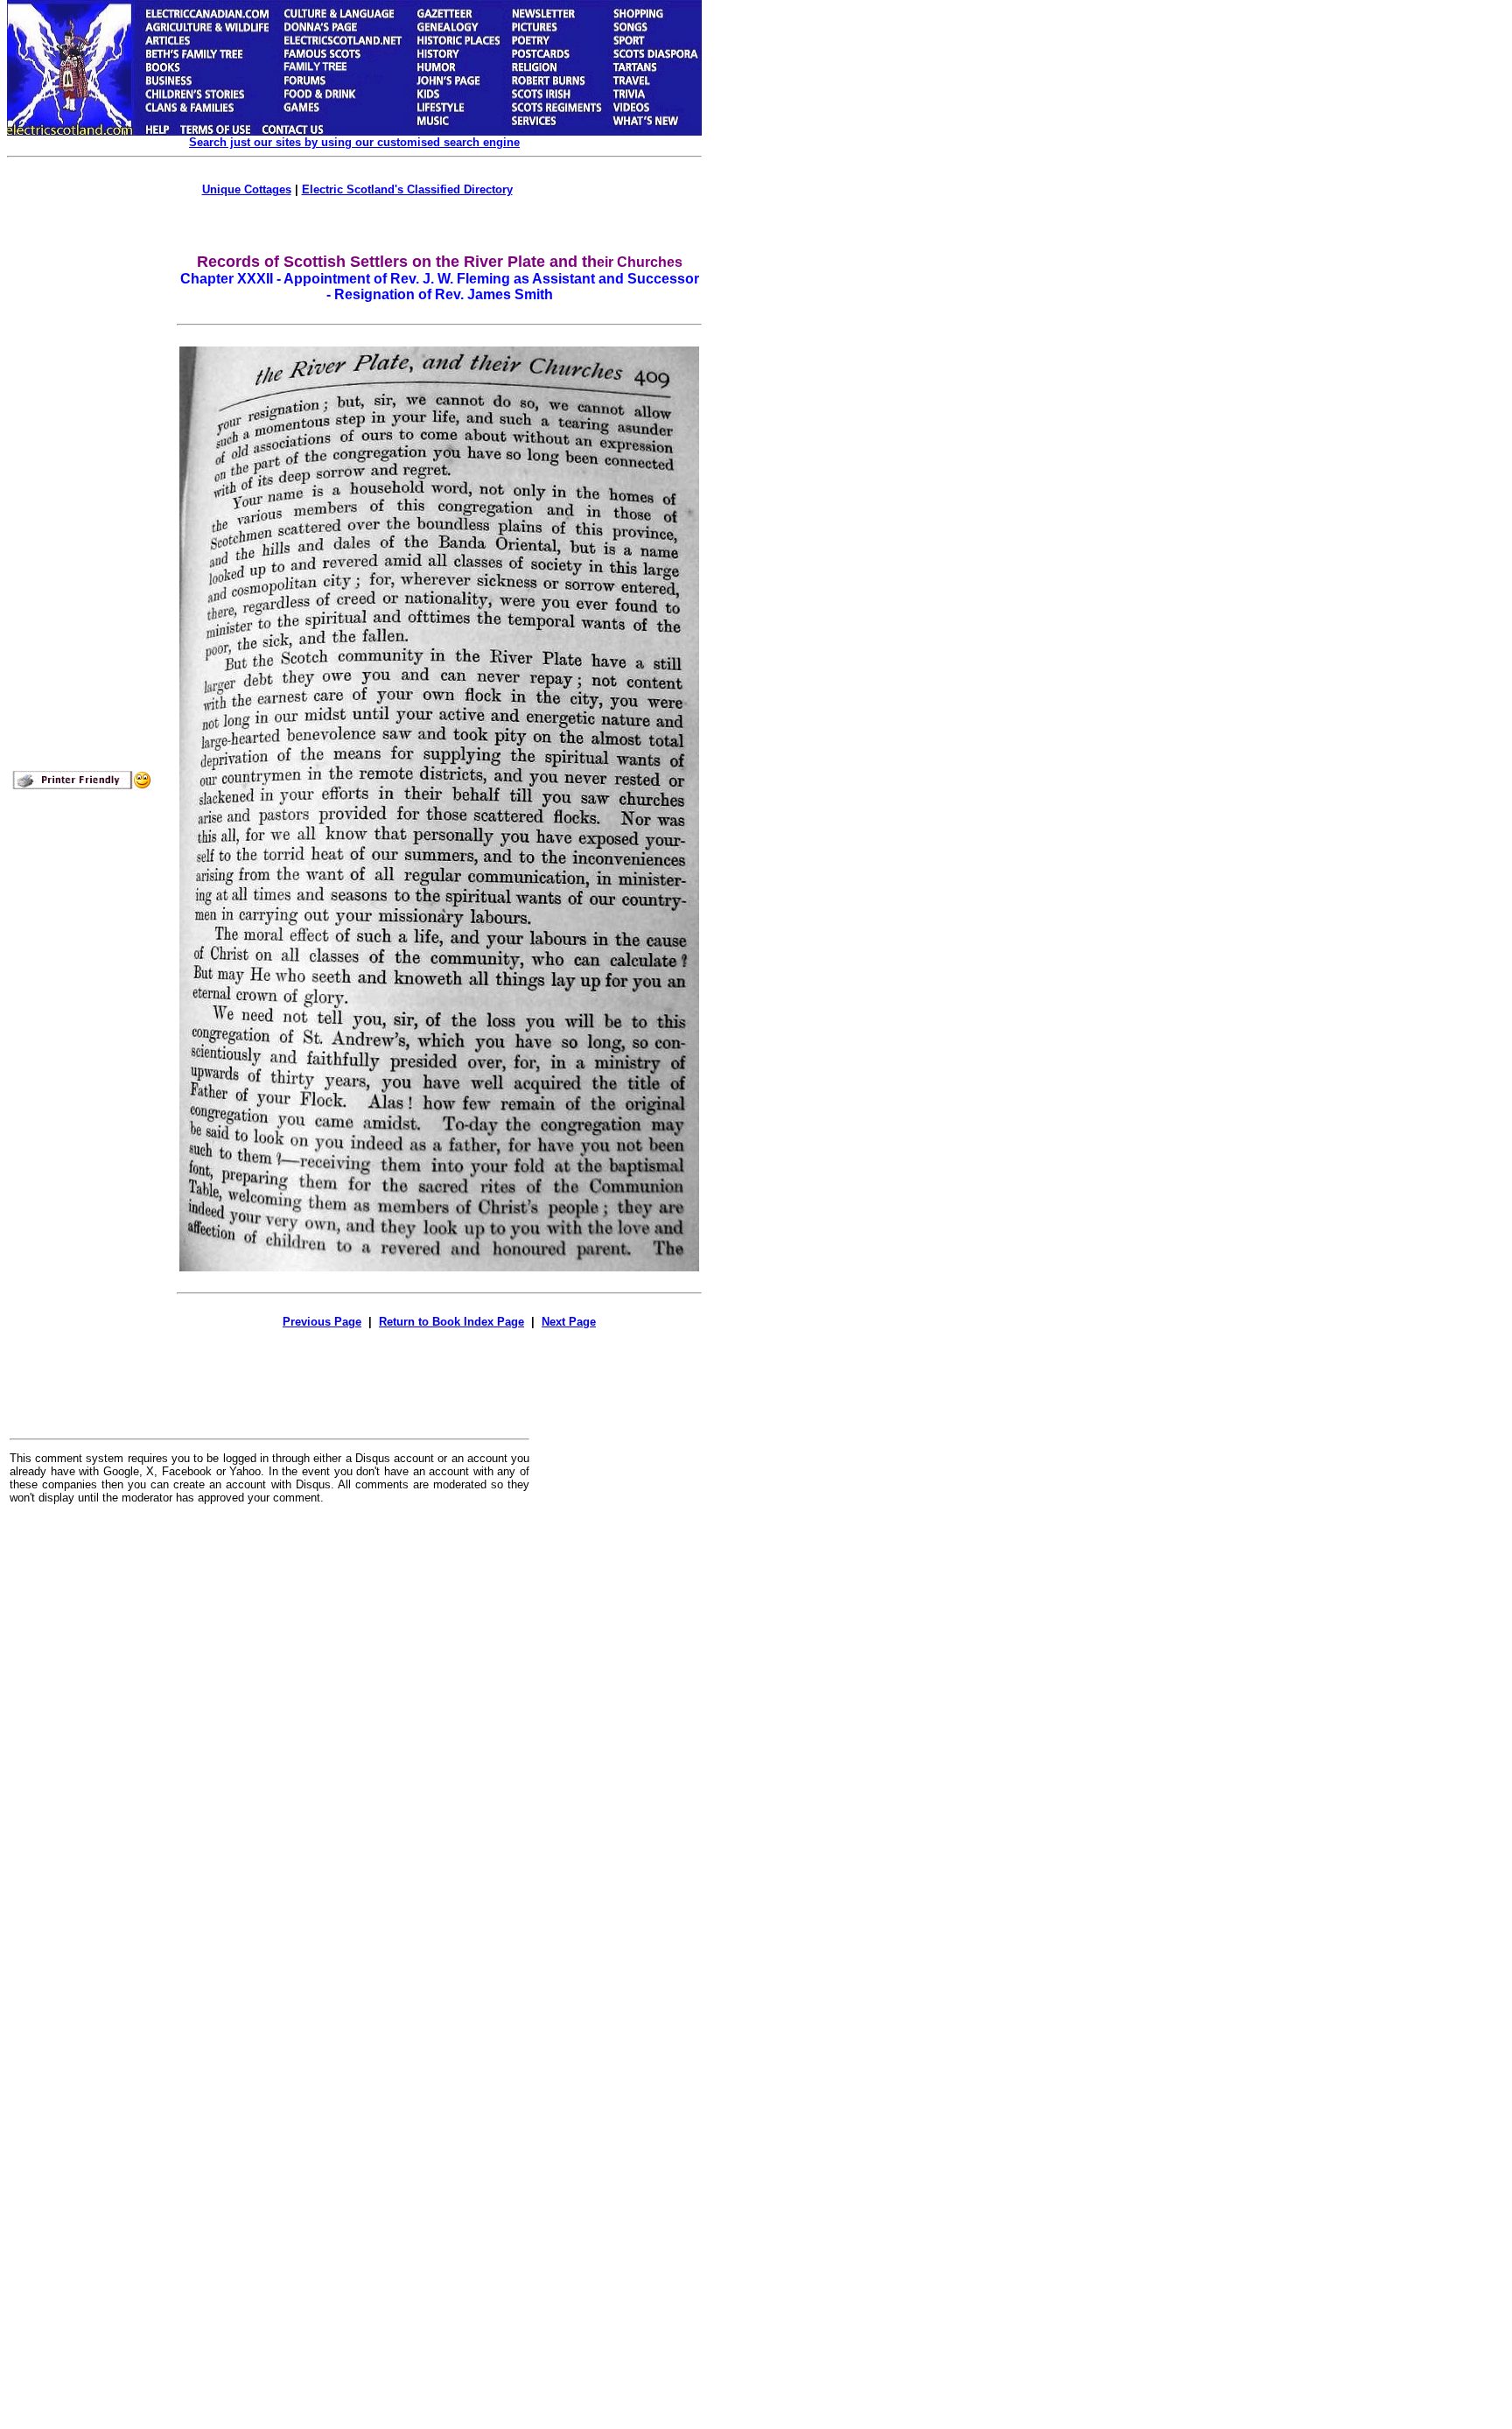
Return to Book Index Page (451, 1322)
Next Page (569, 1322)
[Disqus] (269, 1734)
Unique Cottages (247, 189)
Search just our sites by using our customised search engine (354, 142)
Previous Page (322, 1322)
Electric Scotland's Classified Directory (407, 189)
